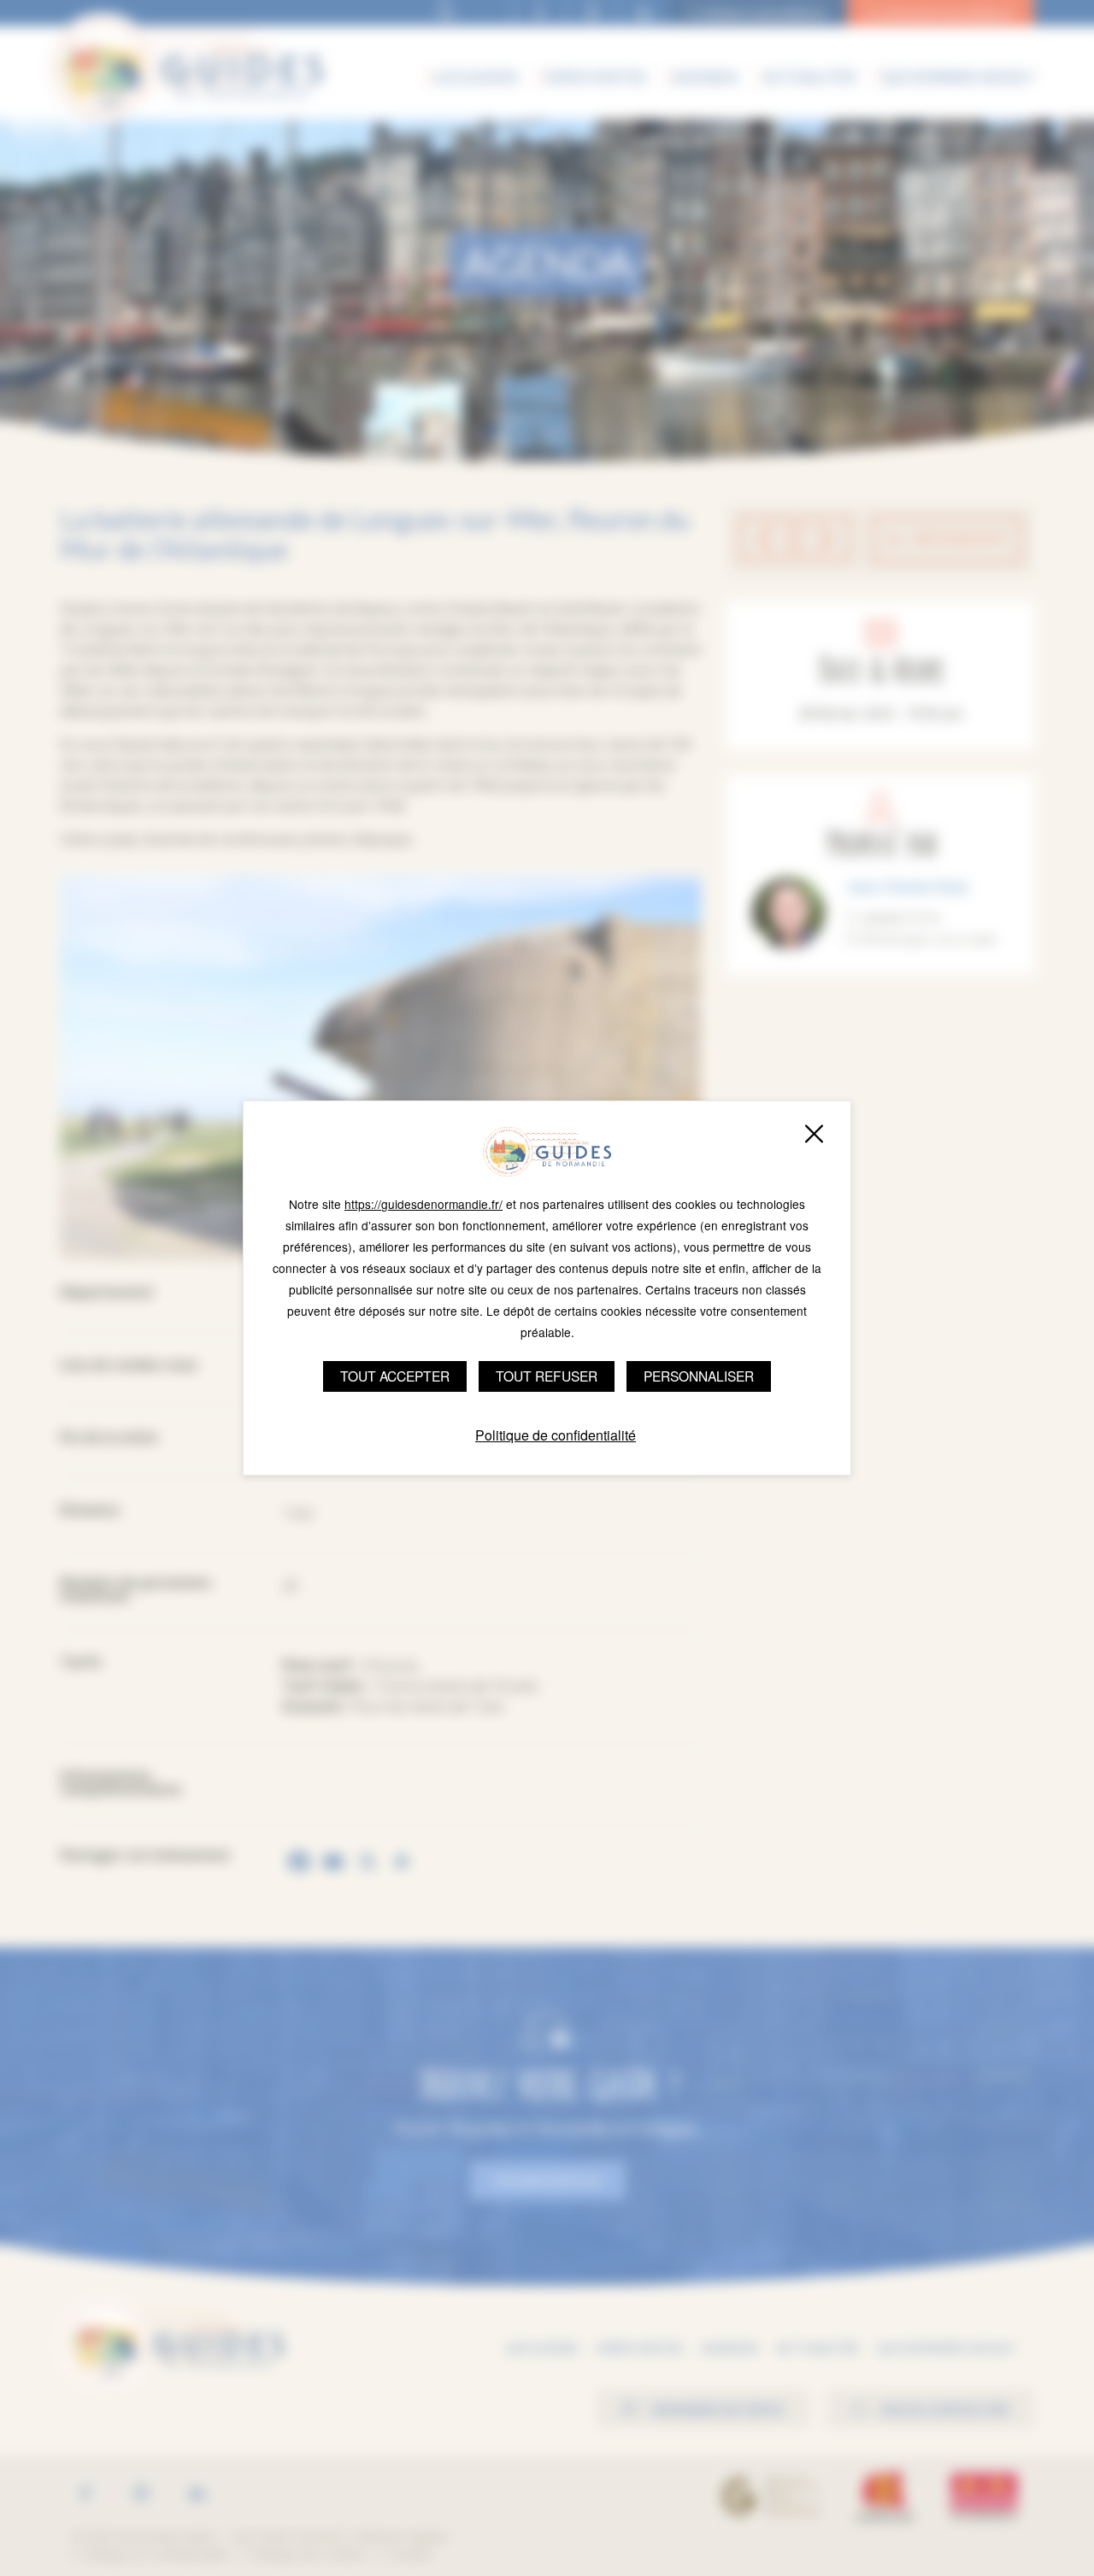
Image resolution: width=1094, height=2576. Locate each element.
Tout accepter (395, 1376)
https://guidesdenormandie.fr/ (423, 1204)
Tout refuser (547, 1376)
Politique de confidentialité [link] (556, 1435)
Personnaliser (699, 1376)
